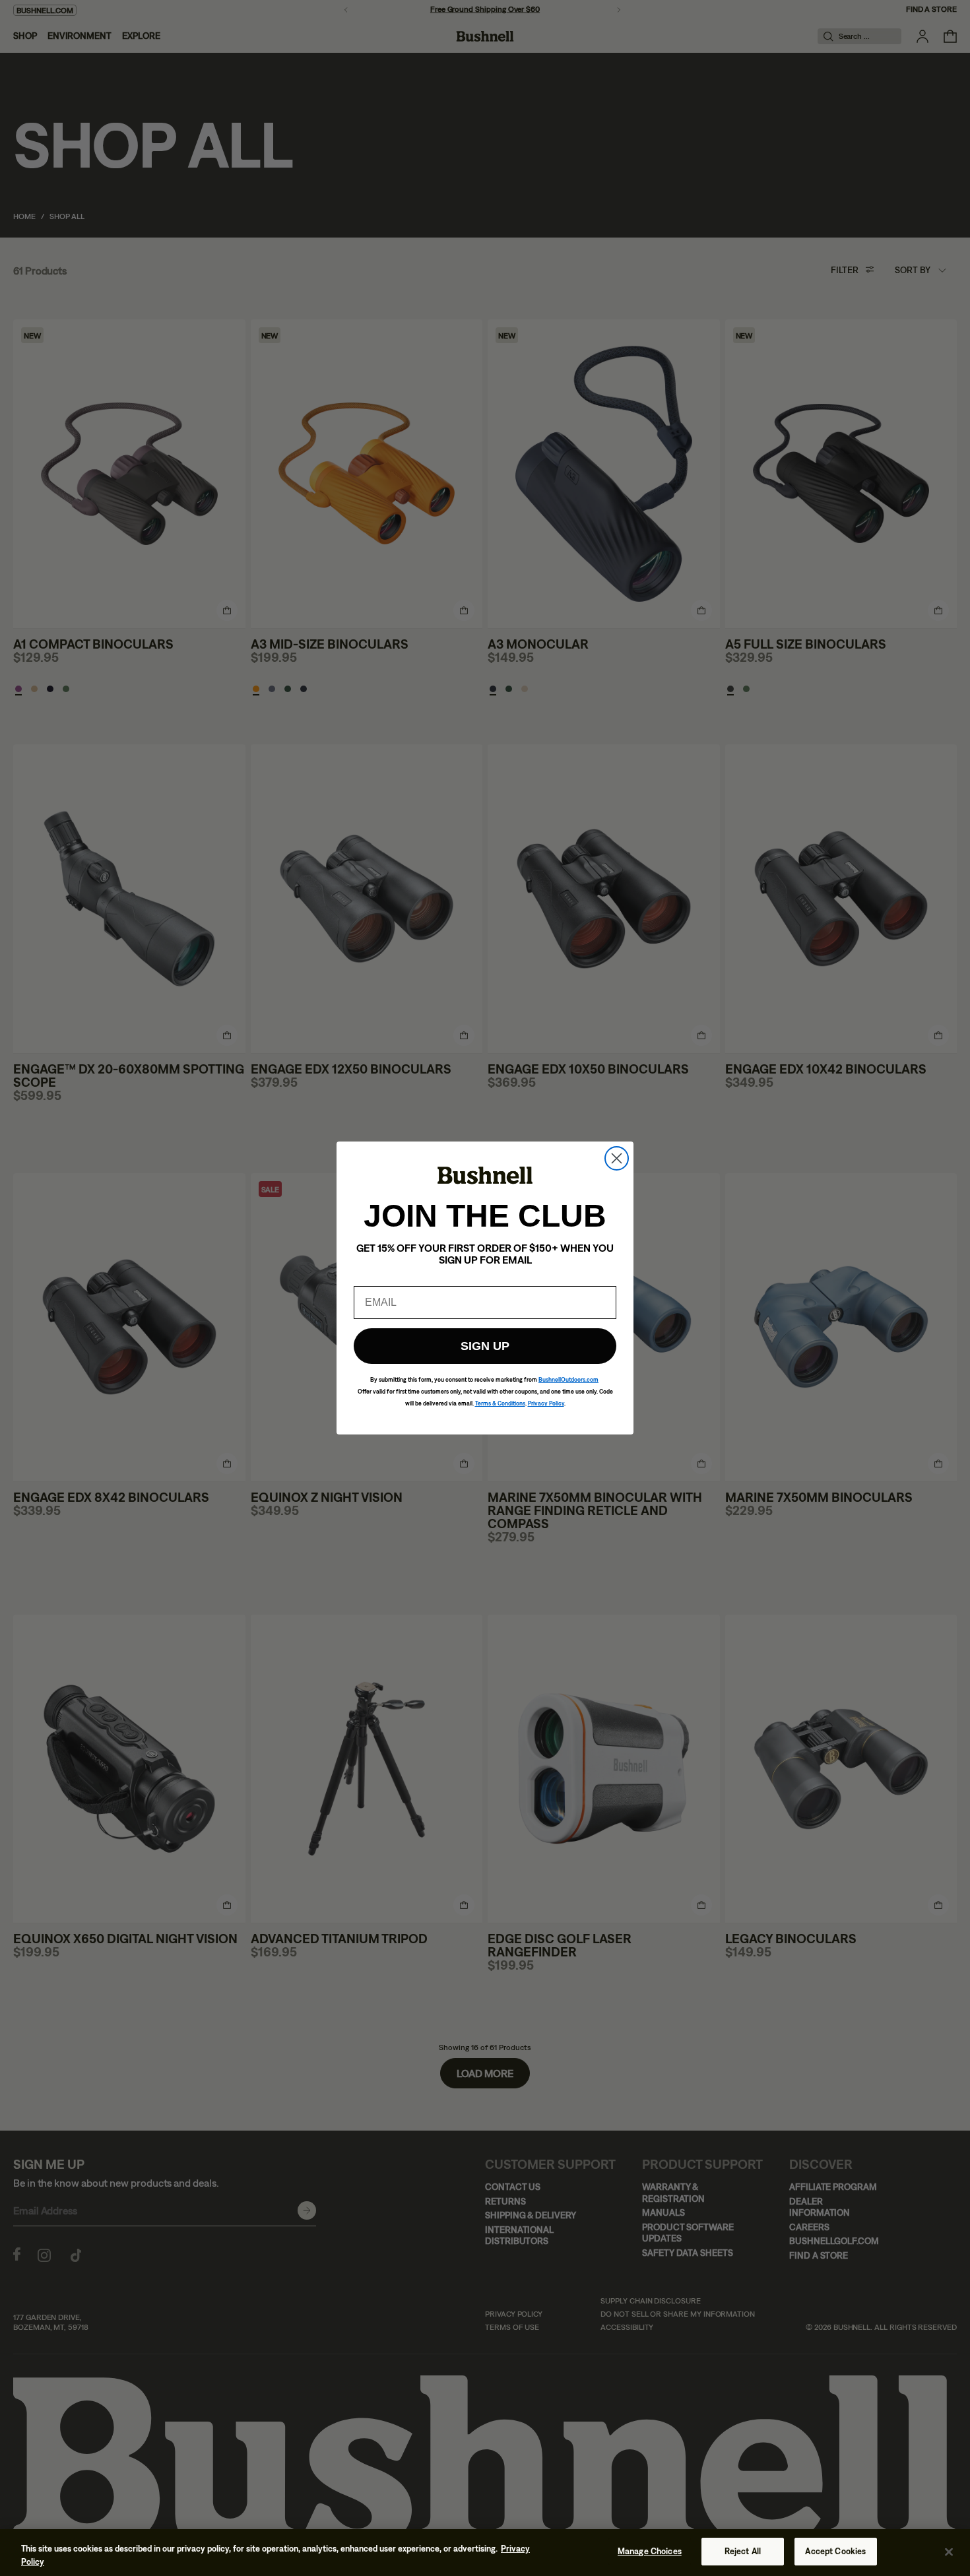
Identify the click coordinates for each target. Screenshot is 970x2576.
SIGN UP (485, 1346)
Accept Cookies (835, 2551)
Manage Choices (650, 2551)
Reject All (743, 2551)
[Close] (949, 2552)
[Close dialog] (617, 1158)
